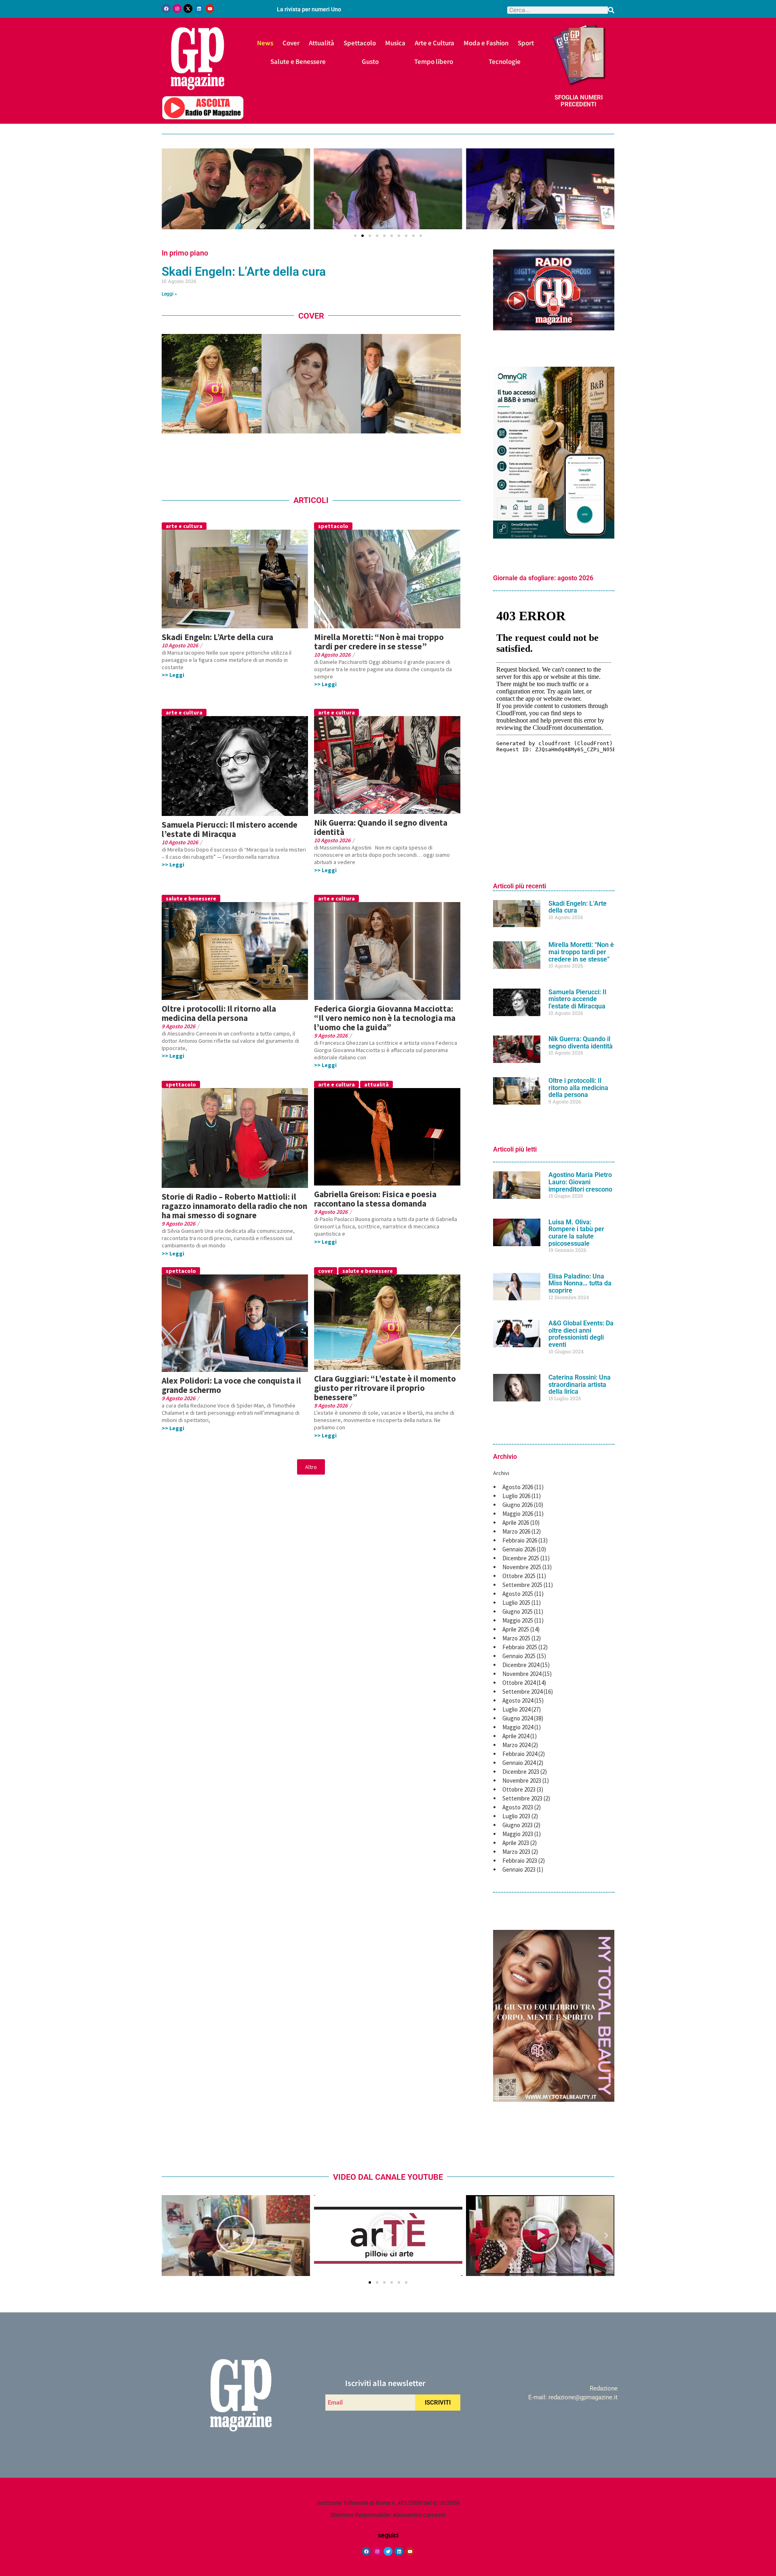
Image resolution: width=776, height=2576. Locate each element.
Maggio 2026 (518, 1514)
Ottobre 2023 (519, 1789)
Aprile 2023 (516, 1843)
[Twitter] (388, 2551)
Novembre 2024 (522, 1674)
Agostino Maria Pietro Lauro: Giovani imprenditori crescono (580, 1182)
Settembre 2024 (522, 1692)
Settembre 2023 (522, 1798)
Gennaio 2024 (519, 1763)
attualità (376, 1084)
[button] (170, 189)
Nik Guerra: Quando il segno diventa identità (381, 827)
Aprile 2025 (516, 1629)
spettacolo (333, 526)
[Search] (611, 10)
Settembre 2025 (522, 1585)
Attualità (322, 43)
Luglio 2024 (516, 1709)
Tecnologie (505, 61)
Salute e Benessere (298, 61)
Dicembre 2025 (521, 1558)
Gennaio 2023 (519, 1869)
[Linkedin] (199, 8)
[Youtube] (210, 8)
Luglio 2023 (516, 1816)
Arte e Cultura (434, 43)
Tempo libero (434, 61)
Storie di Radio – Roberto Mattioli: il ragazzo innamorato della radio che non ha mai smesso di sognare (234, 1206)
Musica (395, 43)
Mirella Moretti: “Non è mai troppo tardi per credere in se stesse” (379, 642)
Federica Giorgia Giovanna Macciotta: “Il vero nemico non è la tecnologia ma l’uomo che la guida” (385, 1018)
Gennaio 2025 (519, 1656)
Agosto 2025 (518, 1594)
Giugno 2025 (518, 1611)
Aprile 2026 (516, 1523)
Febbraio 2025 (520, 1647)
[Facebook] (166, 8)
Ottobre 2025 (519, 1576)
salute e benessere (191, 898)
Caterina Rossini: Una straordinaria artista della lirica (580, 1384)
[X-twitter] (188, 8)
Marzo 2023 (516, 1852)
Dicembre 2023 (521, 1772)
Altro (311, 1467)
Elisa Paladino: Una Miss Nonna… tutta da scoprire (580, 1283)
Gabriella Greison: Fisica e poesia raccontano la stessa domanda (375, 1199)
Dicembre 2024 (521, 1665)
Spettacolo (360, 43)
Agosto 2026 (518, 1487)
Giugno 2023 (518, 1825)
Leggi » (169, 294)
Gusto (370, 61)
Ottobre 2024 (519, 1683)
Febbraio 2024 (520, 1754)
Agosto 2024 (518, 1700)
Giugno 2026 (518, 1505)
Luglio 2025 (516, 1603)
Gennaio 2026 (519, 1549)
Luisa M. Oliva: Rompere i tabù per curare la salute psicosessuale (576, 1233)
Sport (526, 43)
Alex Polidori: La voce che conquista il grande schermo (231, 1385)
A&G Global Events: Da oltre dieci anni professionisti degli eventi (581, 1334)
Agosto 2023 (518, 1807)
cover (326, 1271)
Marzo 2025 (516, 1638)
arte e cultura (184, 526)
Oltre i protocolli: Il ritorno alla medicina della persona (219, 1013)
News (265, 43)
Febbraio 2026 (520, 1540)
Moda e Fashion (486, 43)
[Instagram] (177, 8)
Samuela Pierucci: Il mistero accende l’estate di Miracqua (230, 829)
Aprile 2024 (516, 1736)
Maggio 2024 (518, 1727)
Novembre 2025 (522, 1567)
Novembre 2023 (522, 1780)
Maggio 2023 (518, 1834)
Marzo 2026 (516, 1531)
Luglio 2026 (516, 1496)
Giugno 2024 (518, 1718)
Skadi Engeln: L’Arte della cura (244, 272)
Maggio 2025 (518, 1620)
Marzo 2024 (516, 1745)
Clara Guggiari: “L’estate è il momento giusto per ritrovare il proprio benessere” (385, 1388)
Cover (291, 43)
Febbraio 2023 (520, 1861)
